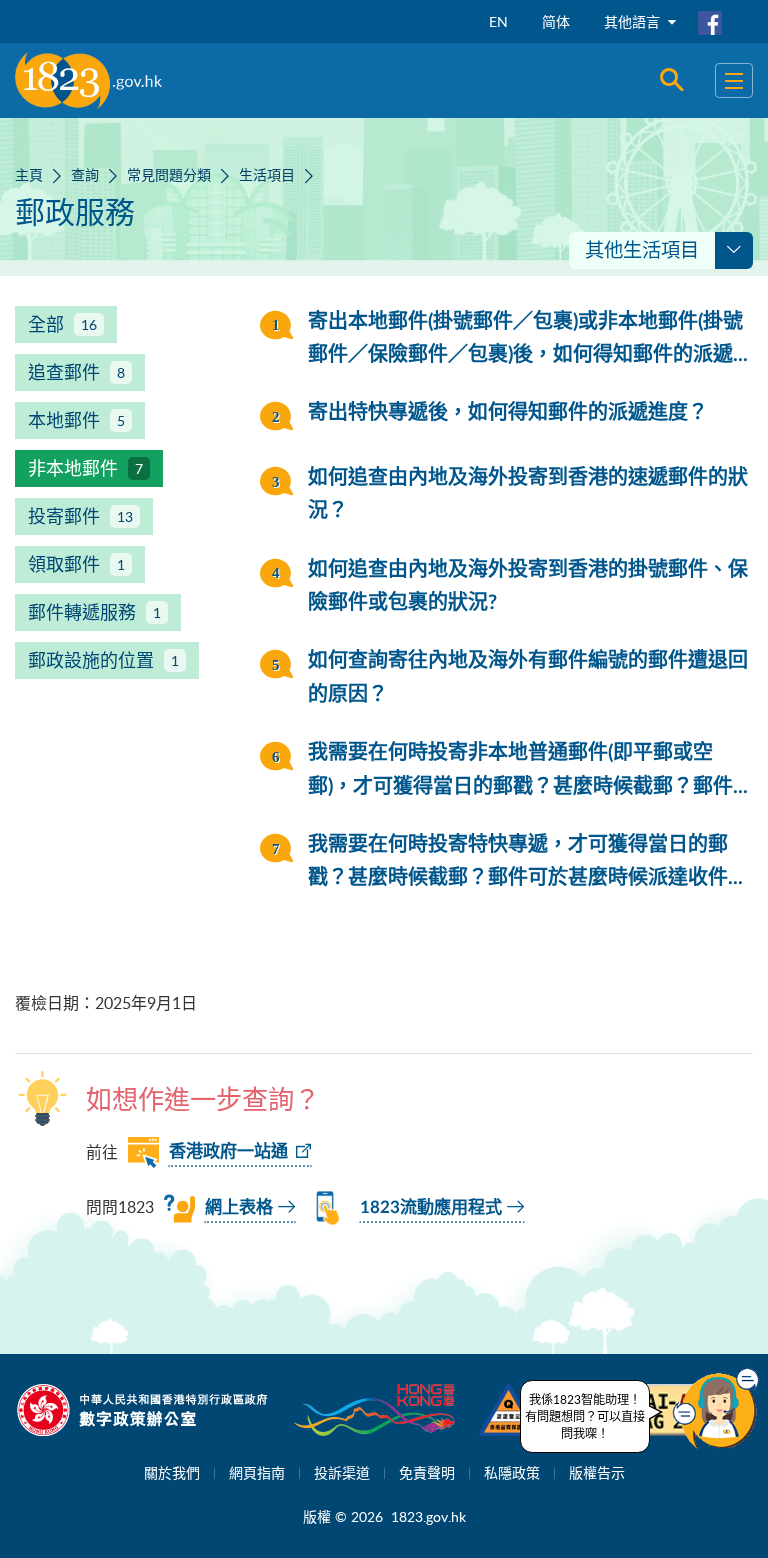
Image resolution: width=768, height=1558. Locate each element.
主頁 (29, 174)
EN (498, 21)
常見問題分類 (169, 174)
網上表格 (239, 1207)
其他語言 (634, 21)
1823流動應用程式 (431, 1207)
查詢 (85, 174)
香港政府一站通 (228, 1151)
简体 (556, 21)
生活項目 (267, 174)
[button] (716, 1409)
